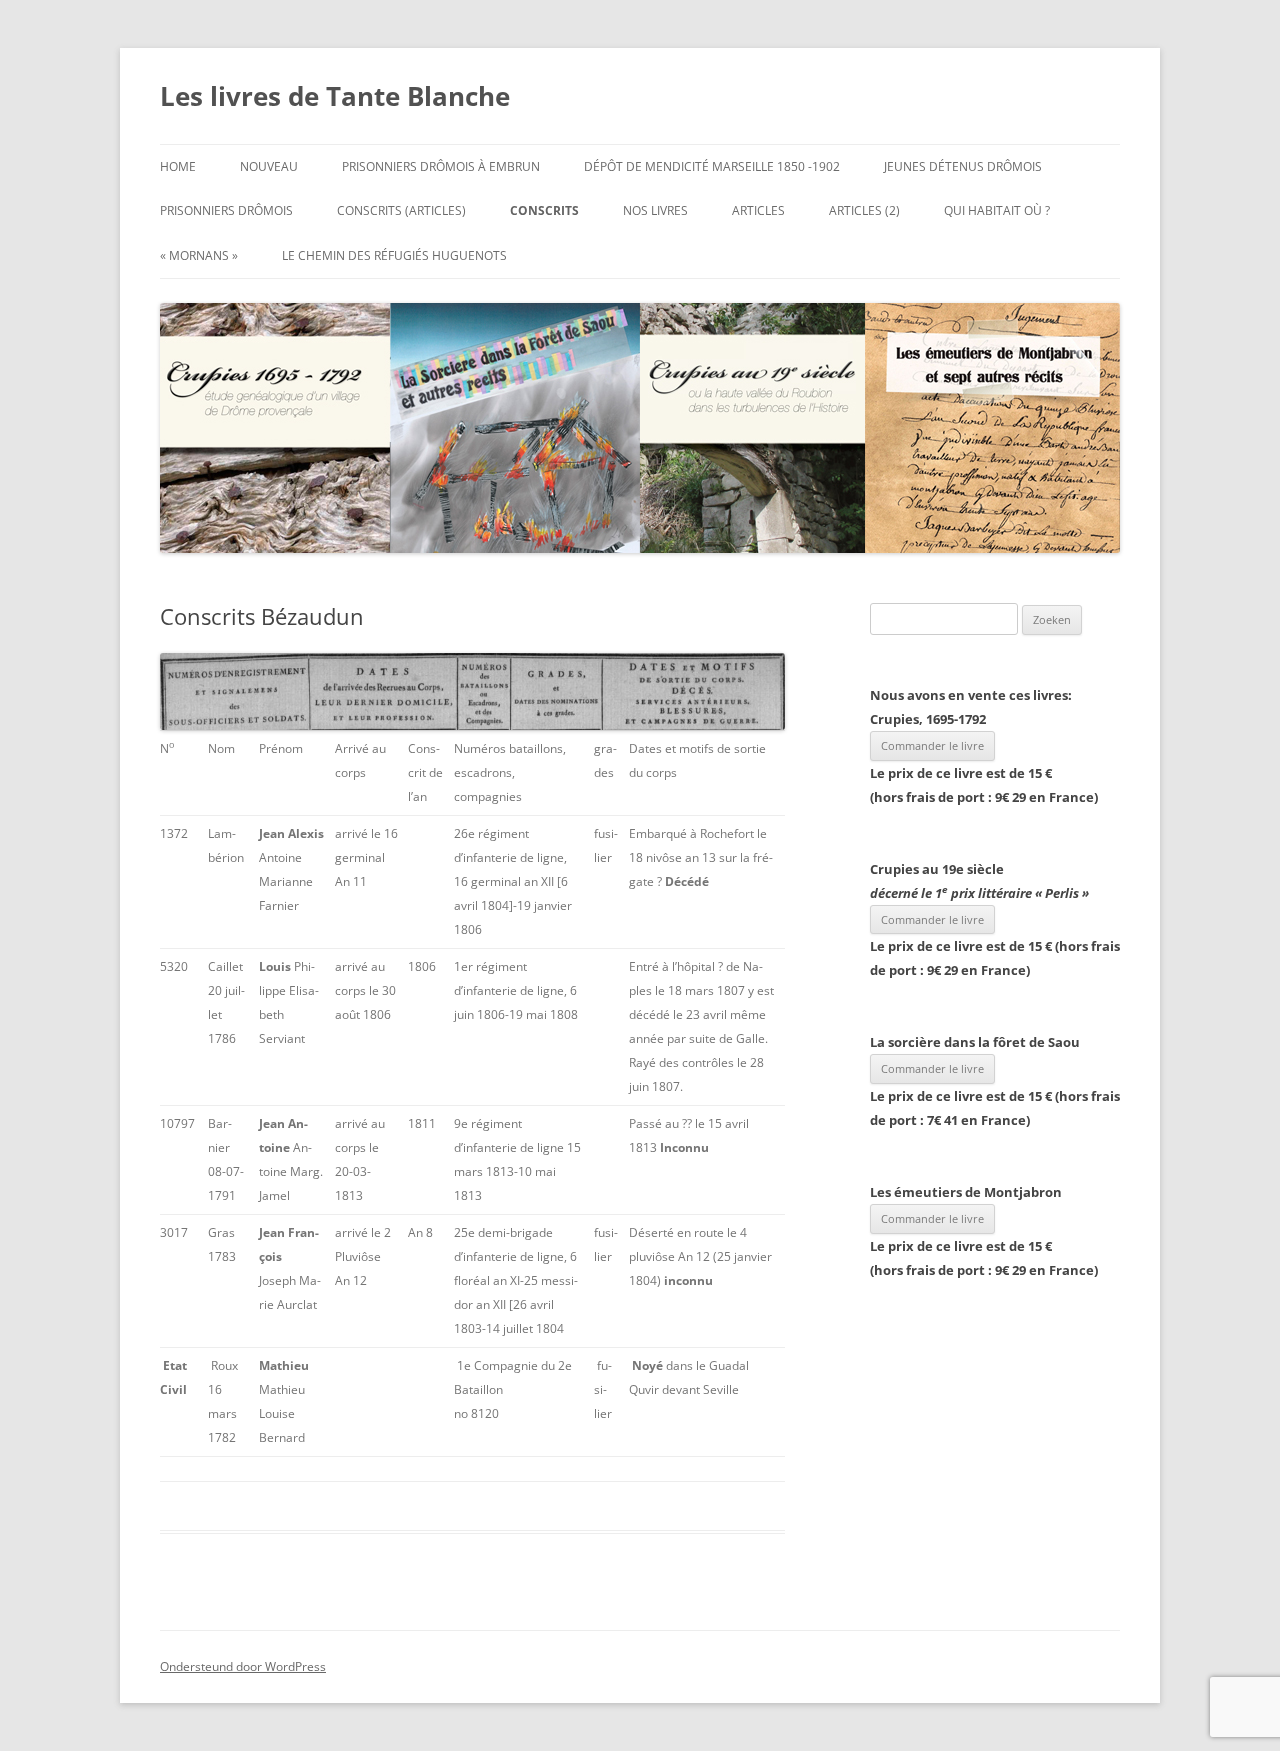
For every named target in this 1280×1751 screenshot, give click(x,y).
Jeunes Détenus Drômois (963, 166)
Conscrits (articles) (401, 210)
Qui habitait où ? (997, 210)
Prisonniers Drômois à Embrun (441, 166)
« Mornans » (199, 255)
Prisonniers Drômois (226, 210)
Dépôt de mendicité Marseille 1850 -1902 (712, 166)
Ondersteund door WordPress (243, 1666)
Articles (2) (864, 210)
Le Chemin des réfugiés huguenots (394, 255)
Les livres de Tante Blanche (335, 96)
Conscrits (544, 210)
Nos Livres (655, 210)
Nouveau (269, 166)
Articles (758, 210)
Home (178, 166)
